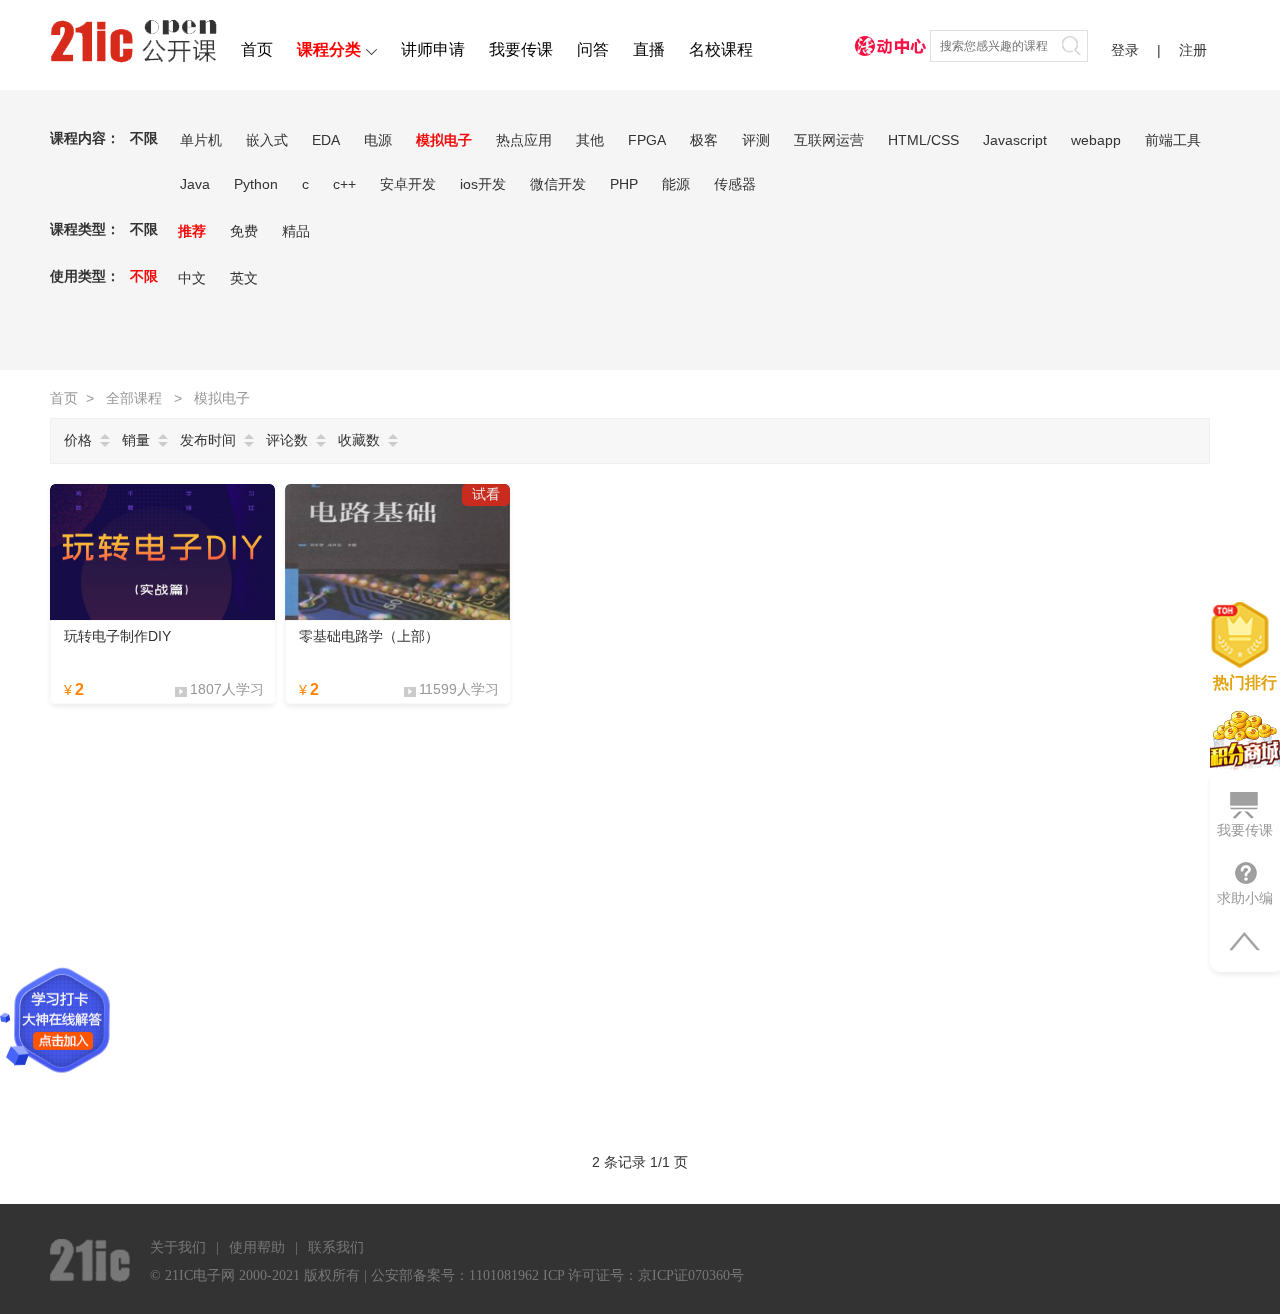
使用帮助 (257, 1247)
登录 (1125, 50)
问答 (593, 49)
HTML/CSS (923, 140)
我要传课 (521, 49)
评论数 (287, 440)
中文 (192, 278)
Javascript (1015, 140)
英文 (244, 278)
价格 (78, 440)
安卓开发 (408, 184)
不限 (144, 138)
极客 (704, 140)
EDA (326, 140)
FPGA (647, 140)
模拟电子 (444, 140)
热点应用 (524, 140)
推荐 (192, 231)
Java (195, 184)
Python (256, 184)
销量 (136, 440)
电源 (378, 140)
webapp (1096, 140)
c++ (344, 184)
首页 (257, 49)
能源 (676, 184)
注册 (1193, 50)
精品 (296, 231)
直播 (649, 49)
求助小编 (1245, 898)
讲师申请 (433, 49)
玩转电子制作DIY (117, 636)
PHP (624, 184)
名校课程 (721, 49)
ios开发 (483, 184)
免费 (244, 231)
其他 (590, 140)
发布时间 (208, 440)
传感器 (735, 184)
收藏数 (359, 440)
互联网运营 (829, 140)
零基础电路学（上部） (369, 636)
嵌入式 (267, 140)
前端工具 (1173, 140)
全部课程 (134, 398)
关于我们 (178, 1247)
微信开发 (558, 184)
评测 (756, 140)
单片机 (201, 140)
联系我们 (336, 1247)
